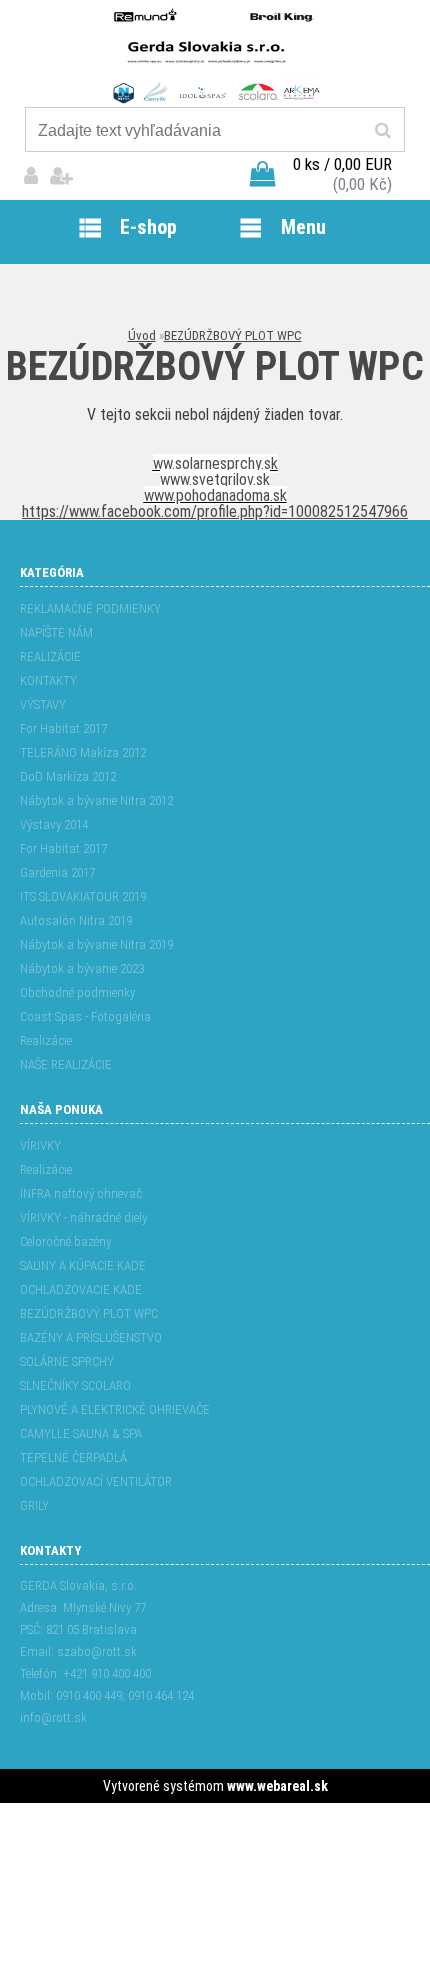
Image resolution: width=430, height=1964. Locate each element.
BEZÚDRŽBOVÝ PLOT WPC (233, 335)
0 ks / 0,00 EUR (342, 164)
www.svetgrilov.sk (215, 479)
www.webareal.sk (277, 1786)
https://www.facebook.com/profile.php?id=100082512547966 (215, 511)
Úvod (142, 335)
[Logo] (214, 55)
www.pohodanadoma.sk (215, 495)
